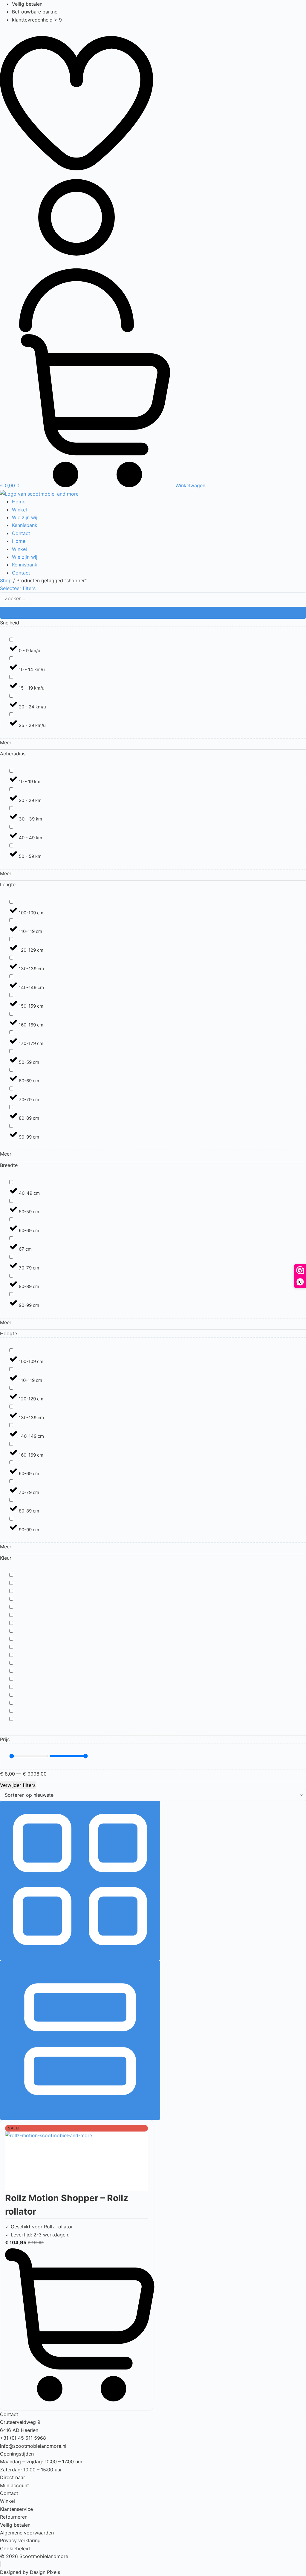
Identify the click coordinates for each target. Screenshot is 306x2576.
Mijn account (14, 2485)
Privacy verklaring (20, 2540)
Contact (21, 533)
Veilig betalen (15, 2525)
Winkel (19, 510)
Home (19, 502)
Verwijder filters (18, 1785)
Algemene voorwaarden (27, 2533)
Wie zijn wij (25, 517)
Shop (6, 580)
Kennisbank (25, 525)
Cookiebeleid (15, 2549)
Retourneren (14, 2517)
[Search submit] (153, 613)
